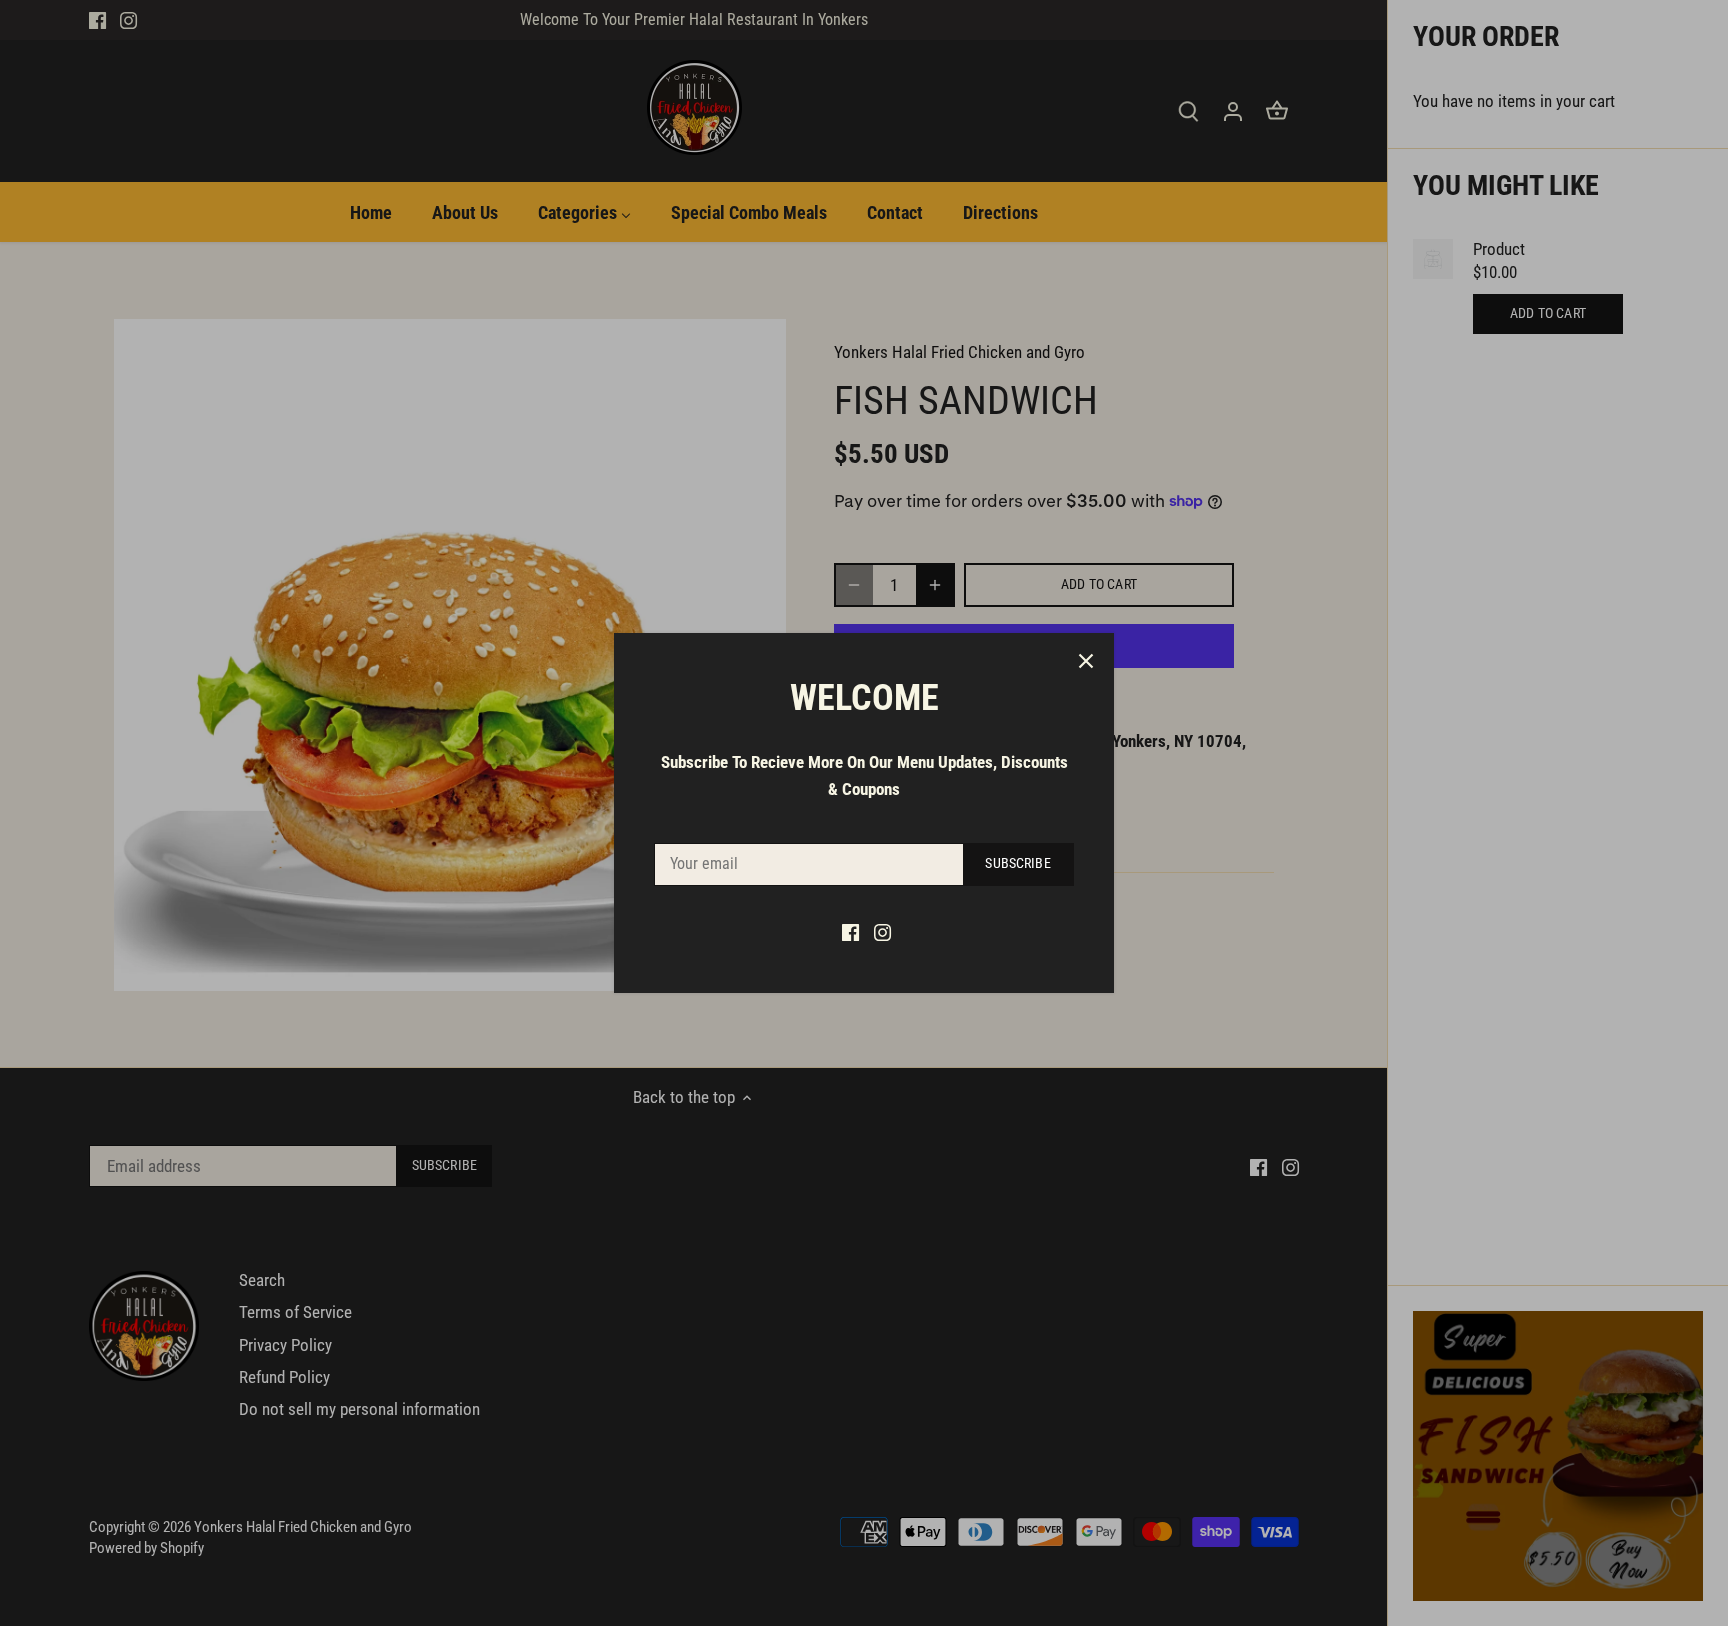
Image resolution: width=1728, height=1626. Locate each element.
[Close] (1086, 661)
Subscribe (1017, 863)
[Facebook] (850, 932)
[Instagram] (882, 932)
